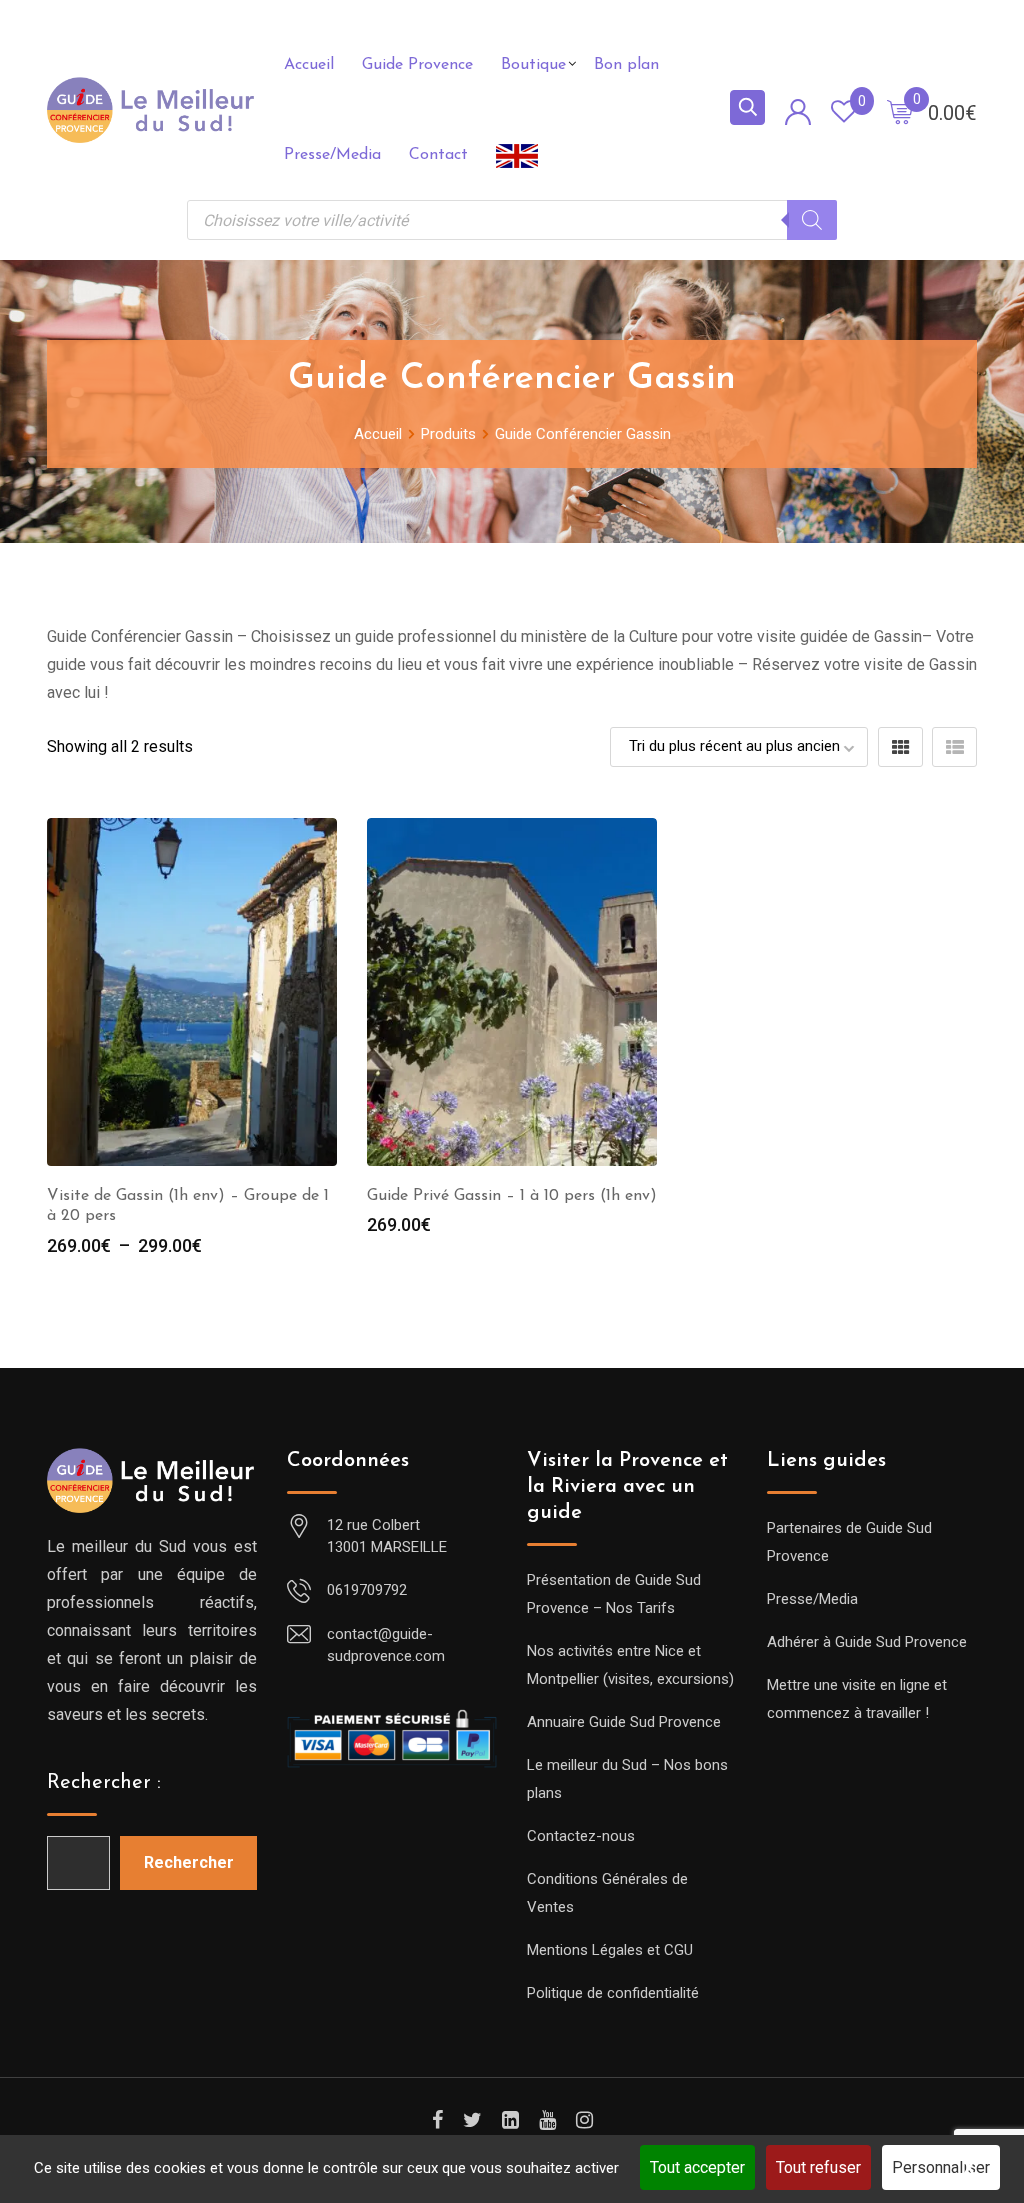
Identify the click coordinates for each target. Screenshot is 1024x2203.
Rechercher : (104, 1783)
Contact (438, 155)
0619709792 (367, 1590)
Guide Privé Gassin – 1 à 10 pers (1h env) (512, 1196)
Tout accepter (697, 2167)
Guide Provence (417, 65)
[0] (900, 111)
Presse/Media (332, 155)
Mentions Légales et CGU (610, 1950)
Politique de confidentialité (613, 1993)
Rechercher (189, 1862)
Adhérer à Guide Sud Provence (867, 1642)
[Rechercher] (812, 220)
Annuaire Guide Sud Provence (624, 1722)
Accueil (309, 65)
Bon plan (626, 65)
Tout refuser (818, 2167)
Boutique (533, 65)
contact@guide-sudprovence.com (386, 1645)
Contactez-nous (581, 1836)
